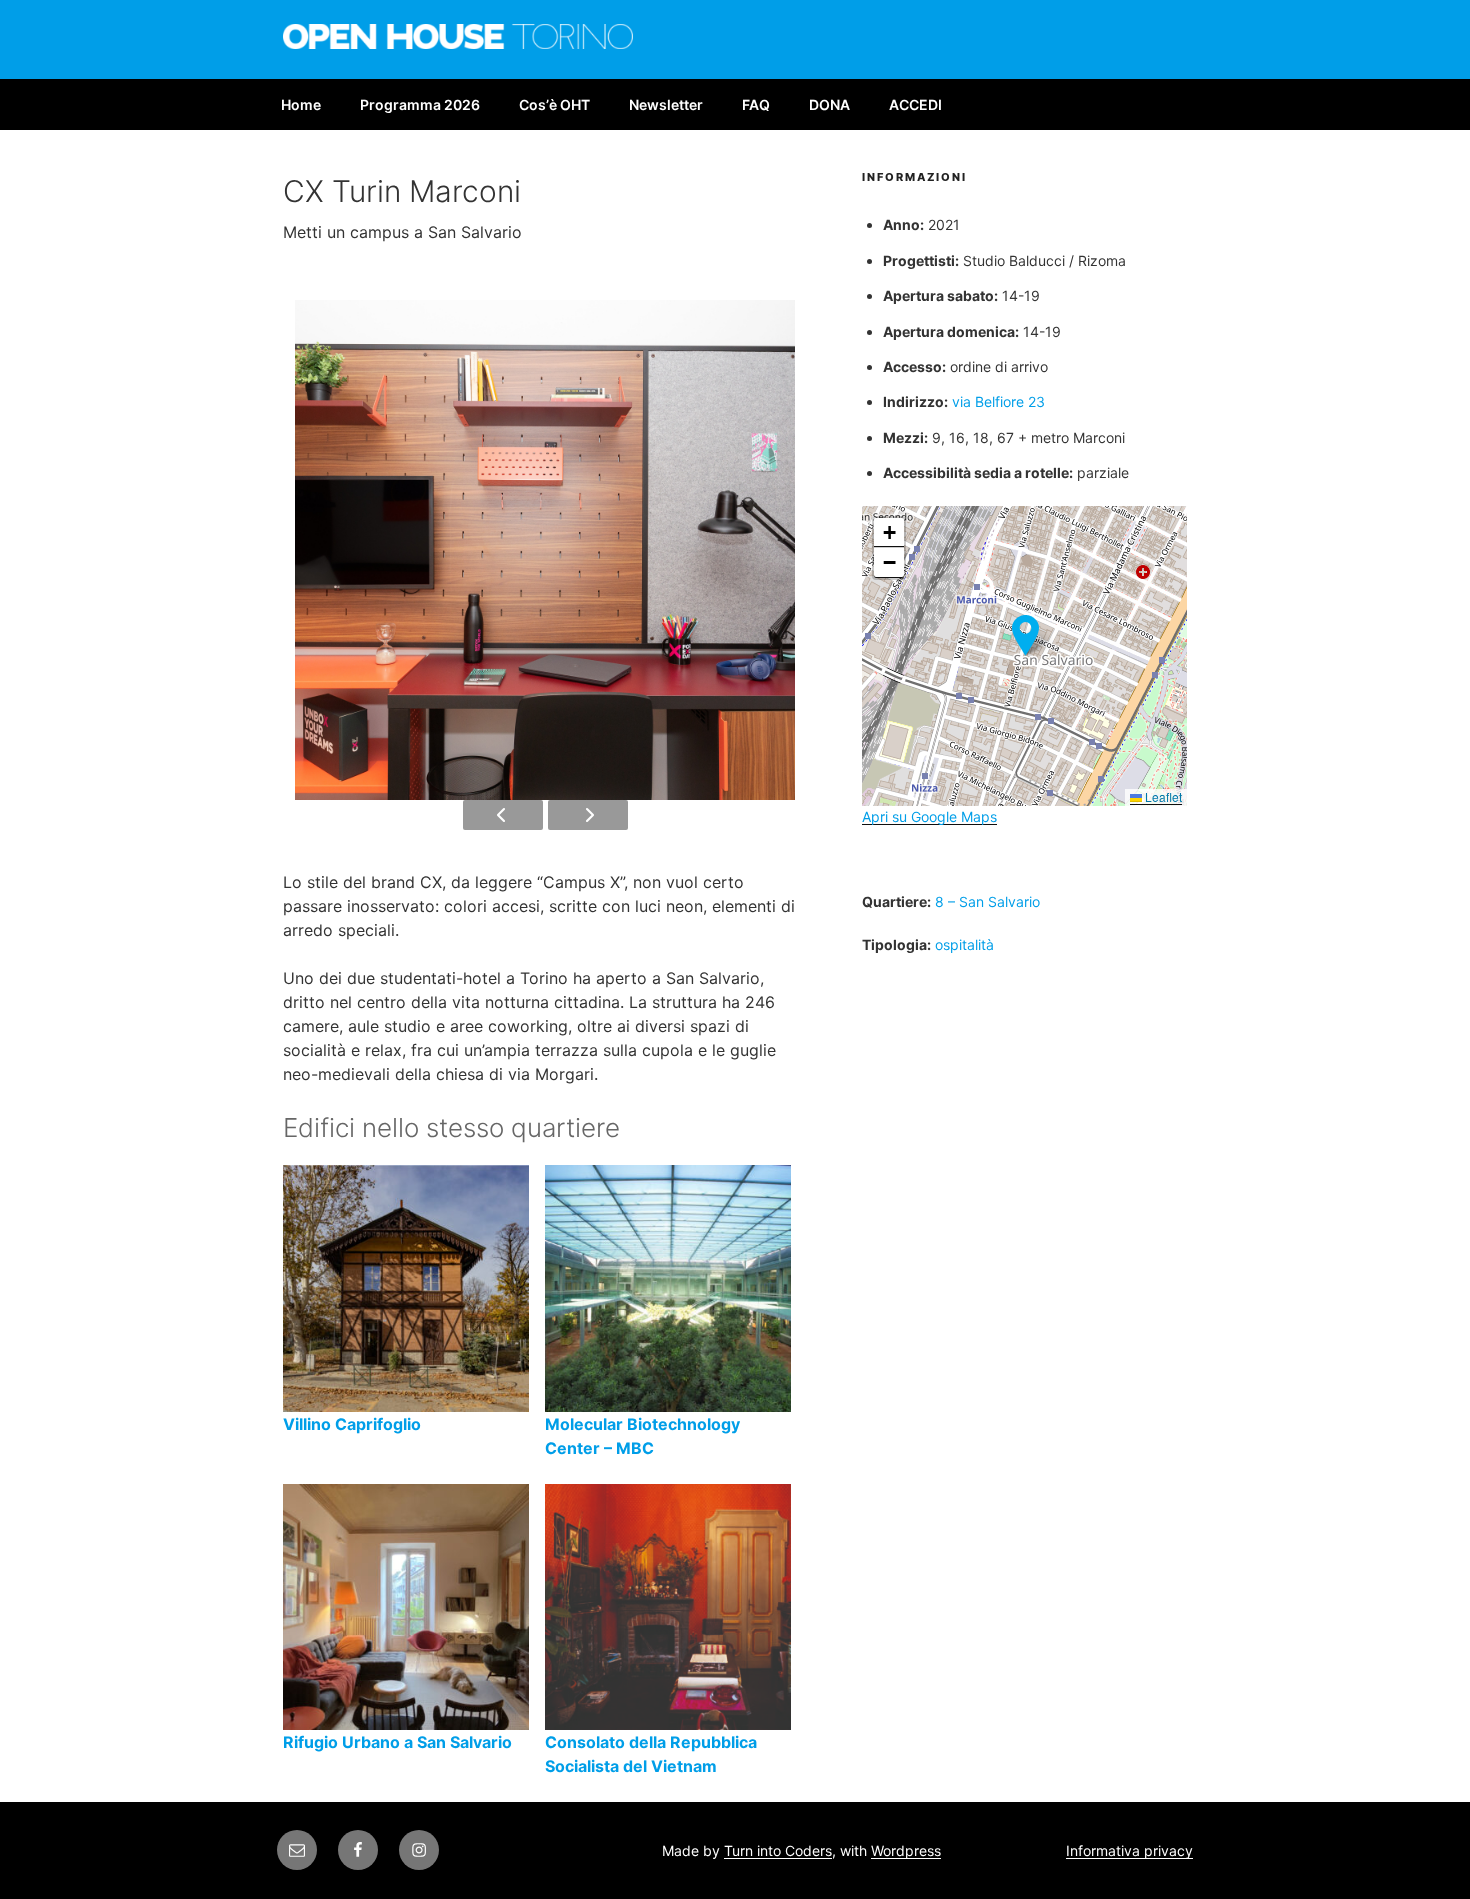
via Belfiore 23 (998, 401)
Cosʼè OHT (554, 104)
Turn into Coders (778, 1850)
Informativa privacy (1129, 1850)
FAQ (756, 104)
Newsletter (666, 104)
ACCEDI (915, 104)
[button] (1025, 635)
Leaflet (1162, 796)
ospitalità (964, 944)
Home (301, 104)
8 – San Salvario (987, 901)
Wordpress (906, 1850)
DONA (829, 104)
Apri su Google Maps (929, 816)
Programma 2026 (420, 104)
